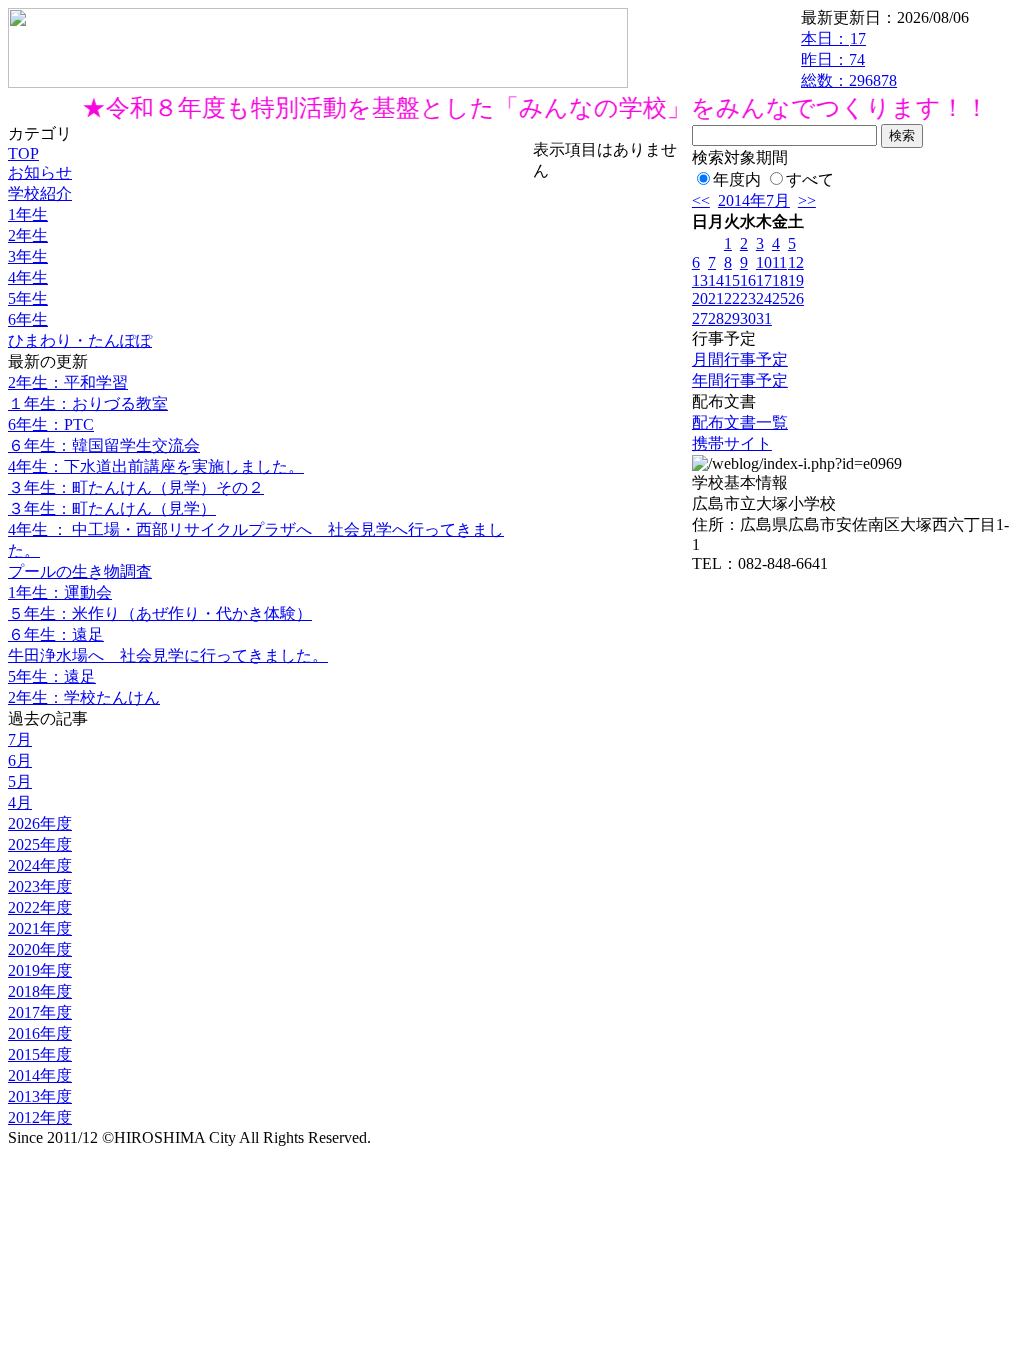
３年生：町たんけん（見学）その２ (136, 487)
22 (732, 298)
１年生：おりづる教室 (88, 403)
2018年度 (40, 991)
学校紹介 (40, 193)
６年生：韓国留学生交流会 (104, 445)
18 (780, 280)
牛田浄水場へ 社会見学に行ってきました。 (168, 655)
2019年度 (40, 970)
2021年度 (40, 928)
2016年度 (40, 1033)
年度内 (737, 179)
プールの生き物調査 (80, 571)
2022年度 (40, 907)
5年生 (28, 298)
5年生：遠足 (52, 676)
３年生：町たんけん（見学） (112, 508)
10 (764, 262)
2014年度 (40, 1075)
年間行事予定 (740, 380)
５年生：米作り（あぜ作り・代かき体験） (160, 613)
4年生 (28, 277)
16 (748, 280)
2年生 (28, 235)
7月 (20, 739)
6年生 (28, 319)
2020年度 (40, 949)
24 (764, 298)
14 (716, 280)
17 (764, 280)
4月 (20, 802)
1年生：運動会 (60, 592)
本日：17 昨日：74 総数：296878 (849, 59)
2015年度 (40, 1054)
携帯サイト (732, 443)
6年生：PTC (51, 424)
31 (764, 318)
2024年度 (40, 865)
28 (716, 318)
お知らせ (40, 172)
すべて (810, 179)
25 (780, 298)
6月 (20, 760)
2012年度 (40, 1117)
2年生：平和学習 (68, 382)
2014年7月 (754, 200)
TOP (23, 153)
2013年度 (40, 1096)
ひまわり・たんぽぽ (80, 340)
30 (748, 318)
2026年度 (40, 823)
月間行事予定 (740, 359)
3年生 (28, 256)
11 (779, 262)
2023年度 (40, 886)
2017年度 (40, 1012)
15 (732, 280)
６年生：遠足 (56, 634)
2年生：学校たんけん (84, 697)
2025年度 (40, 844)
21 (716, 298)
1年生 (28, 214)
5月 (20, 781)
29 (732, 318)
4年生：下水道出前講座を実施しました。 (156, 466)
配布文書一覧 (740, 422)
